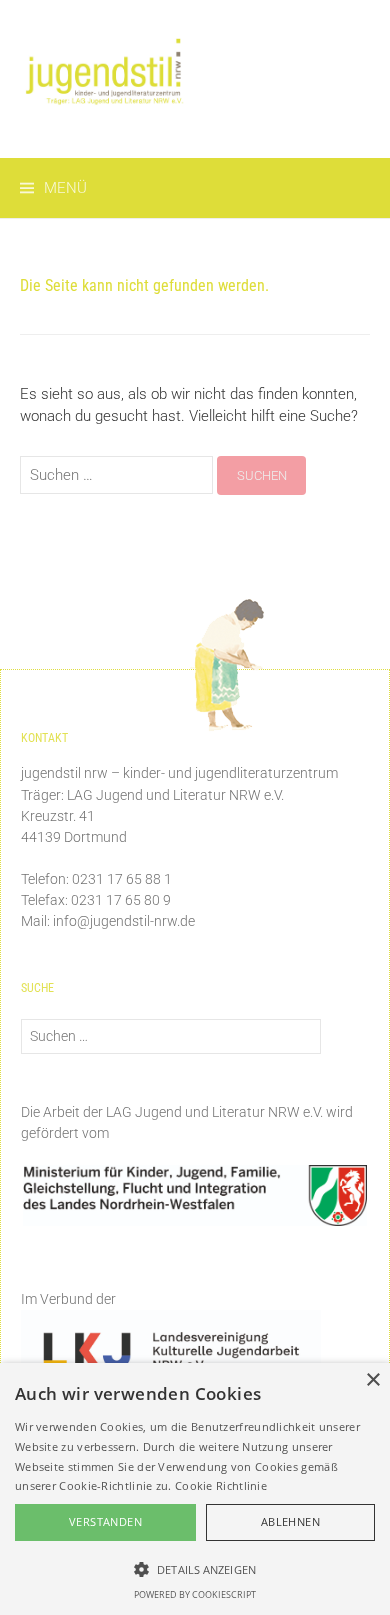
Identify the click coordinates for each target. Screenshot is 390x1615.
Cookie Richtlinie (221, 1485)
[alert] (195, 1489)
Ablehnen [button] (290, 1521)
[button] (195, 1569)
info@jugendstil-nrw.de (124, 921)
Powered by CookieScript (195, 1594)
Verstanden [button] (105, 1521)
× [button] (372, 1380)
